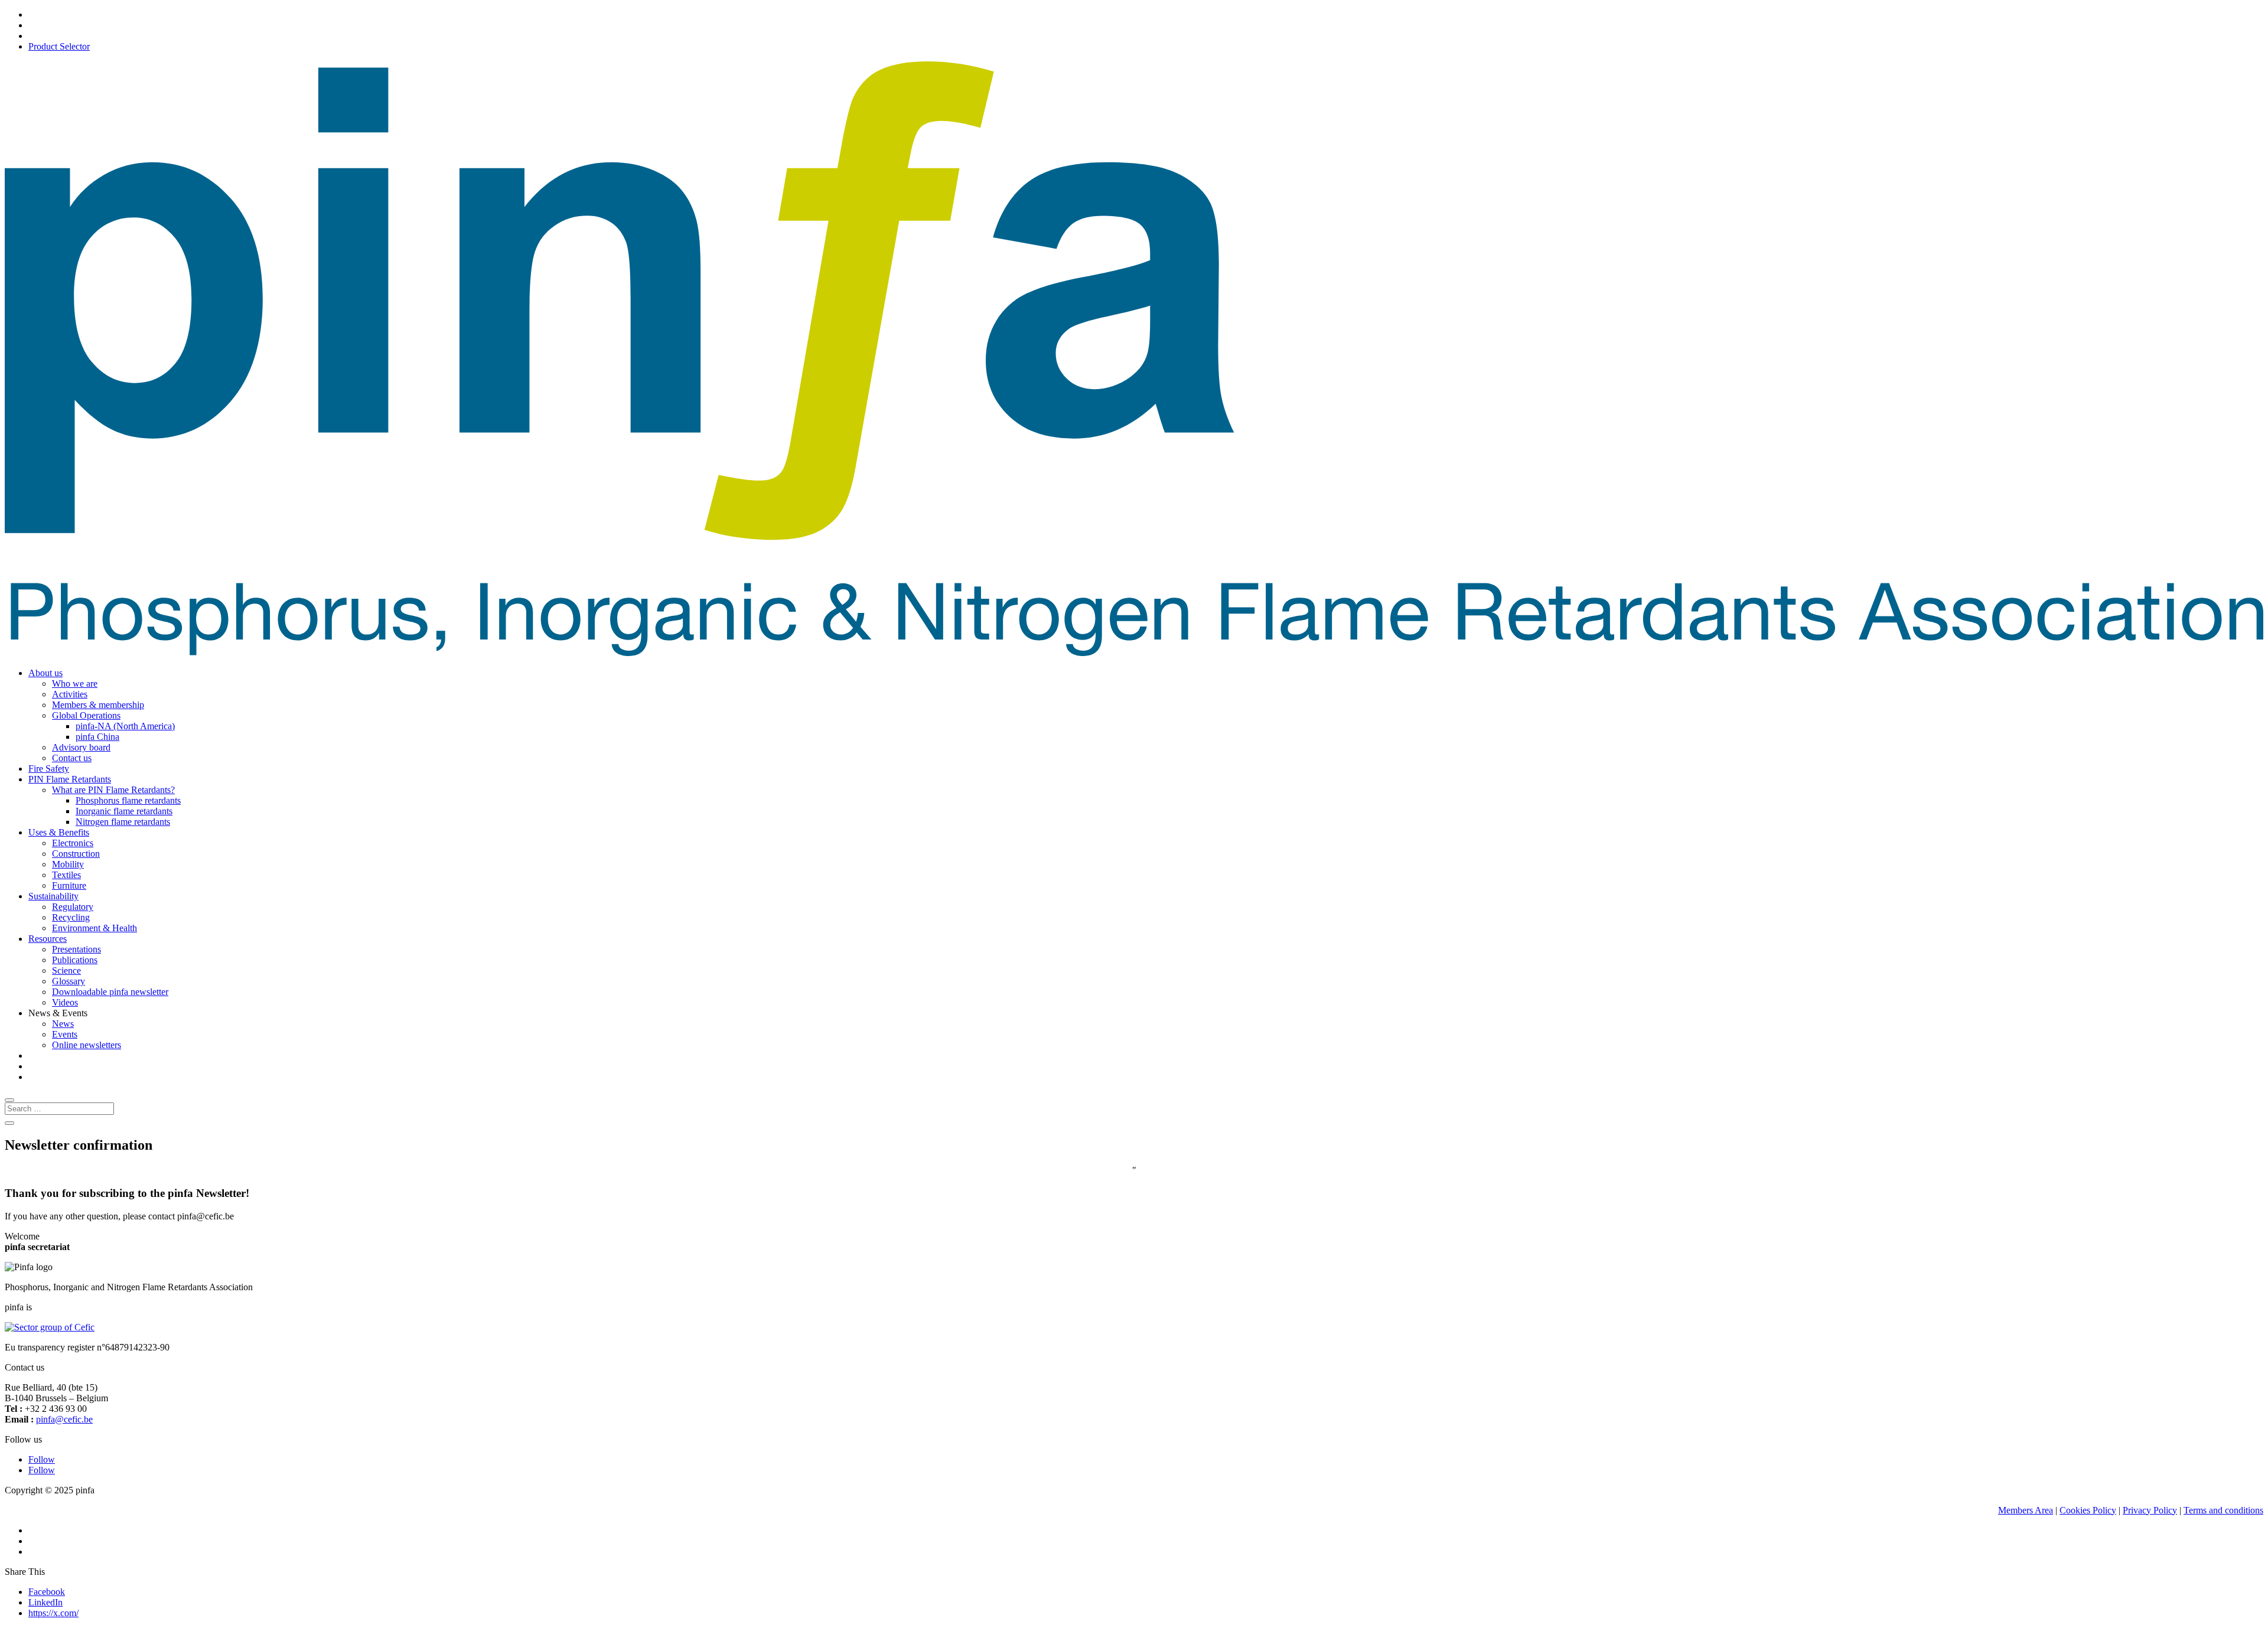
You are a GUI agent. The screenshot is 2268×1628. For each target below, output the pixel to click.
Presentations (76, 949)
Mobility (68, 864)
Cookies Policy (2088, 1510)
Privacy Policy (2150, 1510)
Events (65, 1034)
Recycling (71, 917)
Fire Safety (49, 769)
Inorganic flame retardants (124, 811)
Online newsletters (87, 1045)
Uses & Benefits (59, 832)
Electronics (73, 843)
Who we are (75, 684)
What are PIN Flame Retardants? (113, 790)
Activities (70, 694)
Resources (48, 939)
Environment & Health (94, 928)
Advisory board (81, 747)
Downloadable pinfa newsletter (110, 992)
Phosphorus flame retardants (128, 800)
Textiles (66, 875)
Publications (75, 960)
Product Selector (59, 46)
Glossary (69, 981)
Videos (65, 1002)
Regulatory (73, 907)
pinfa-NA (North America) (125, 726)
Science (66, 970)
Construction (76, 854)
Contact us (72, 758)
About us (45, 673)
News (63, 1024)
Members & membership (98, 705)
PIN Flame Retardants (70, 779)
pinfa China (97, 737)
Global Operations (86, 715)
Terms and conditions (2223, 1510)
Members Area (2026, 1510)
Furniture (69, 885)
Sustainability (53, 896)
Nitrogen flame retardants (123, 822)
